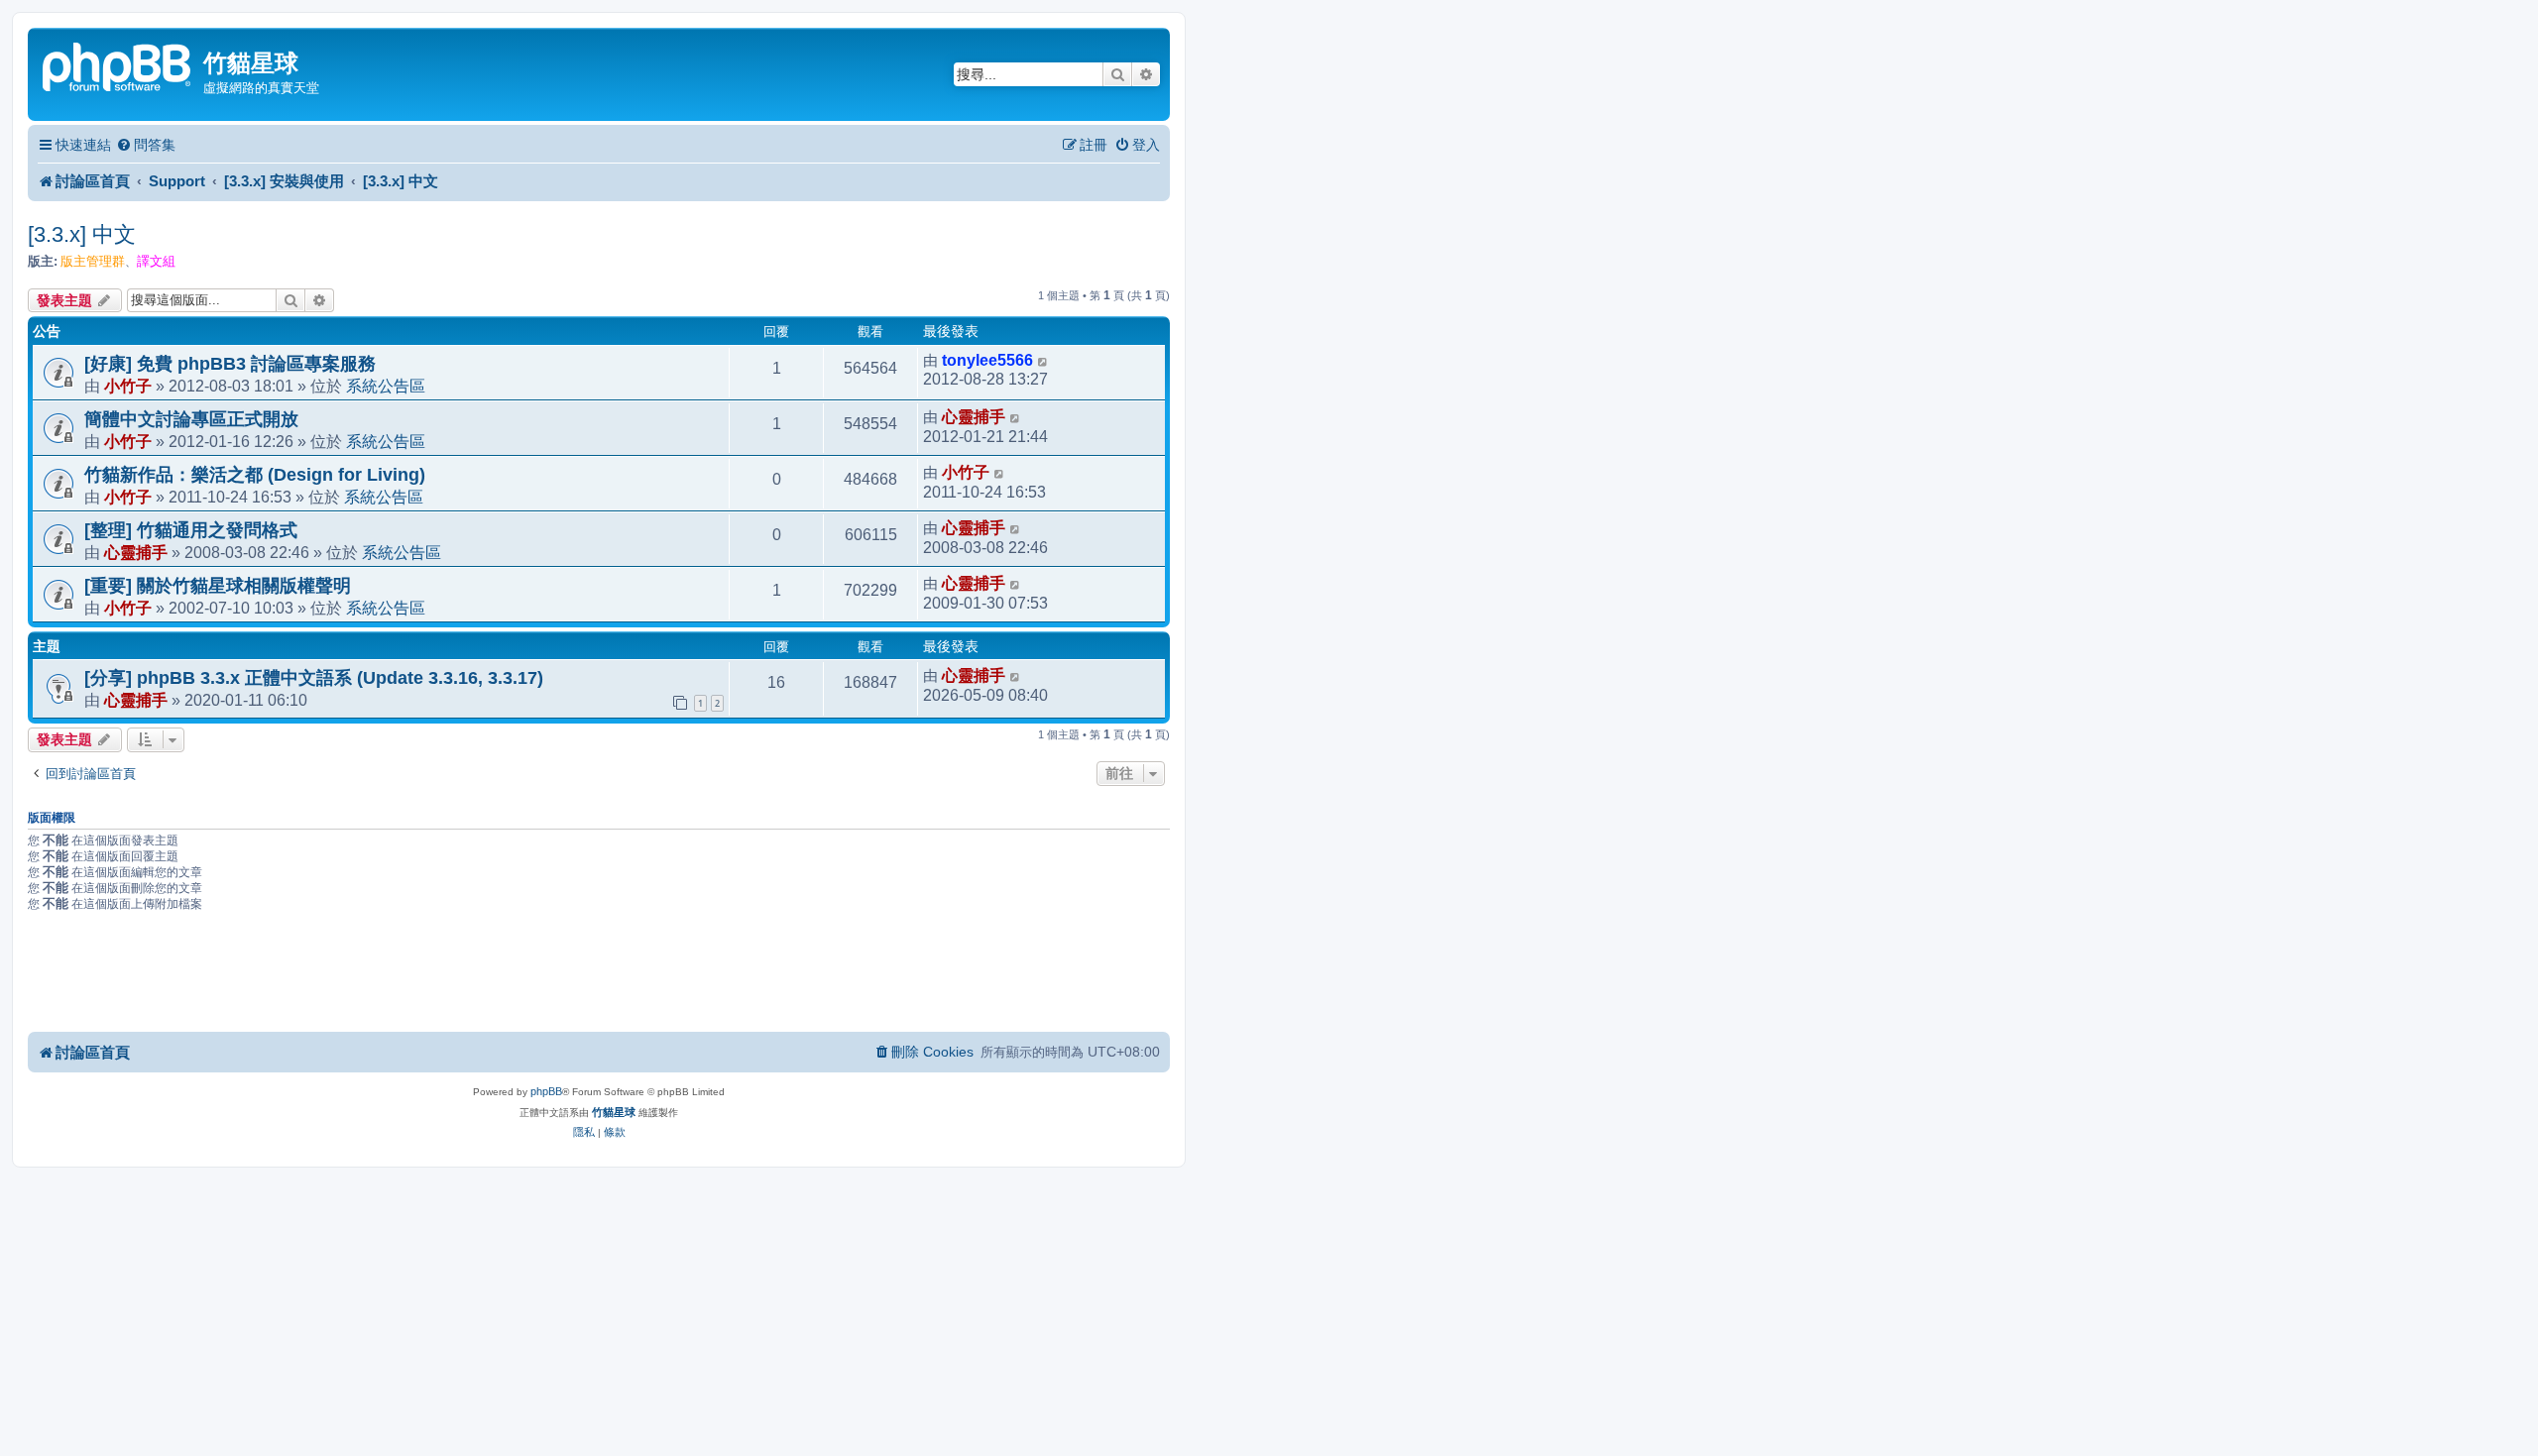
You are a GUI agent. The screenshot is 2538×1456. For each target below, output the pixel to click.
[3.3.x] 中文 (82, 234)
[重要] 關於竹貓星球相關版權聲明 (218, 586)
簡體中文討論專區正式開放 (191, 419)
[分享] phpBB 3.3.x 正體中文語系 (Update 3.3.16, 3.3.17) (314, 678)
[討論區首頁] (118, 65)
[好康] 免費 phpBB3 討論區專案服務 (230, 364)
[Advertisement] (599, 975)
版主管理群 (93, 261)
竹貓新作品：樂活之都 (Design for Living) (255, 475)
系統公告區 (386, 386)
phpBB (546, 1091)
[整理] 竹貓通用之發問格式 (191, 530)
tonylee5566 (987, 360)
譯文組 (156, 261)
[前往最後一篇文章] (1043, 361)
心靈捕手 (974, 417)
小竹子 (128, 386)
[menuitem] (146, 145)
